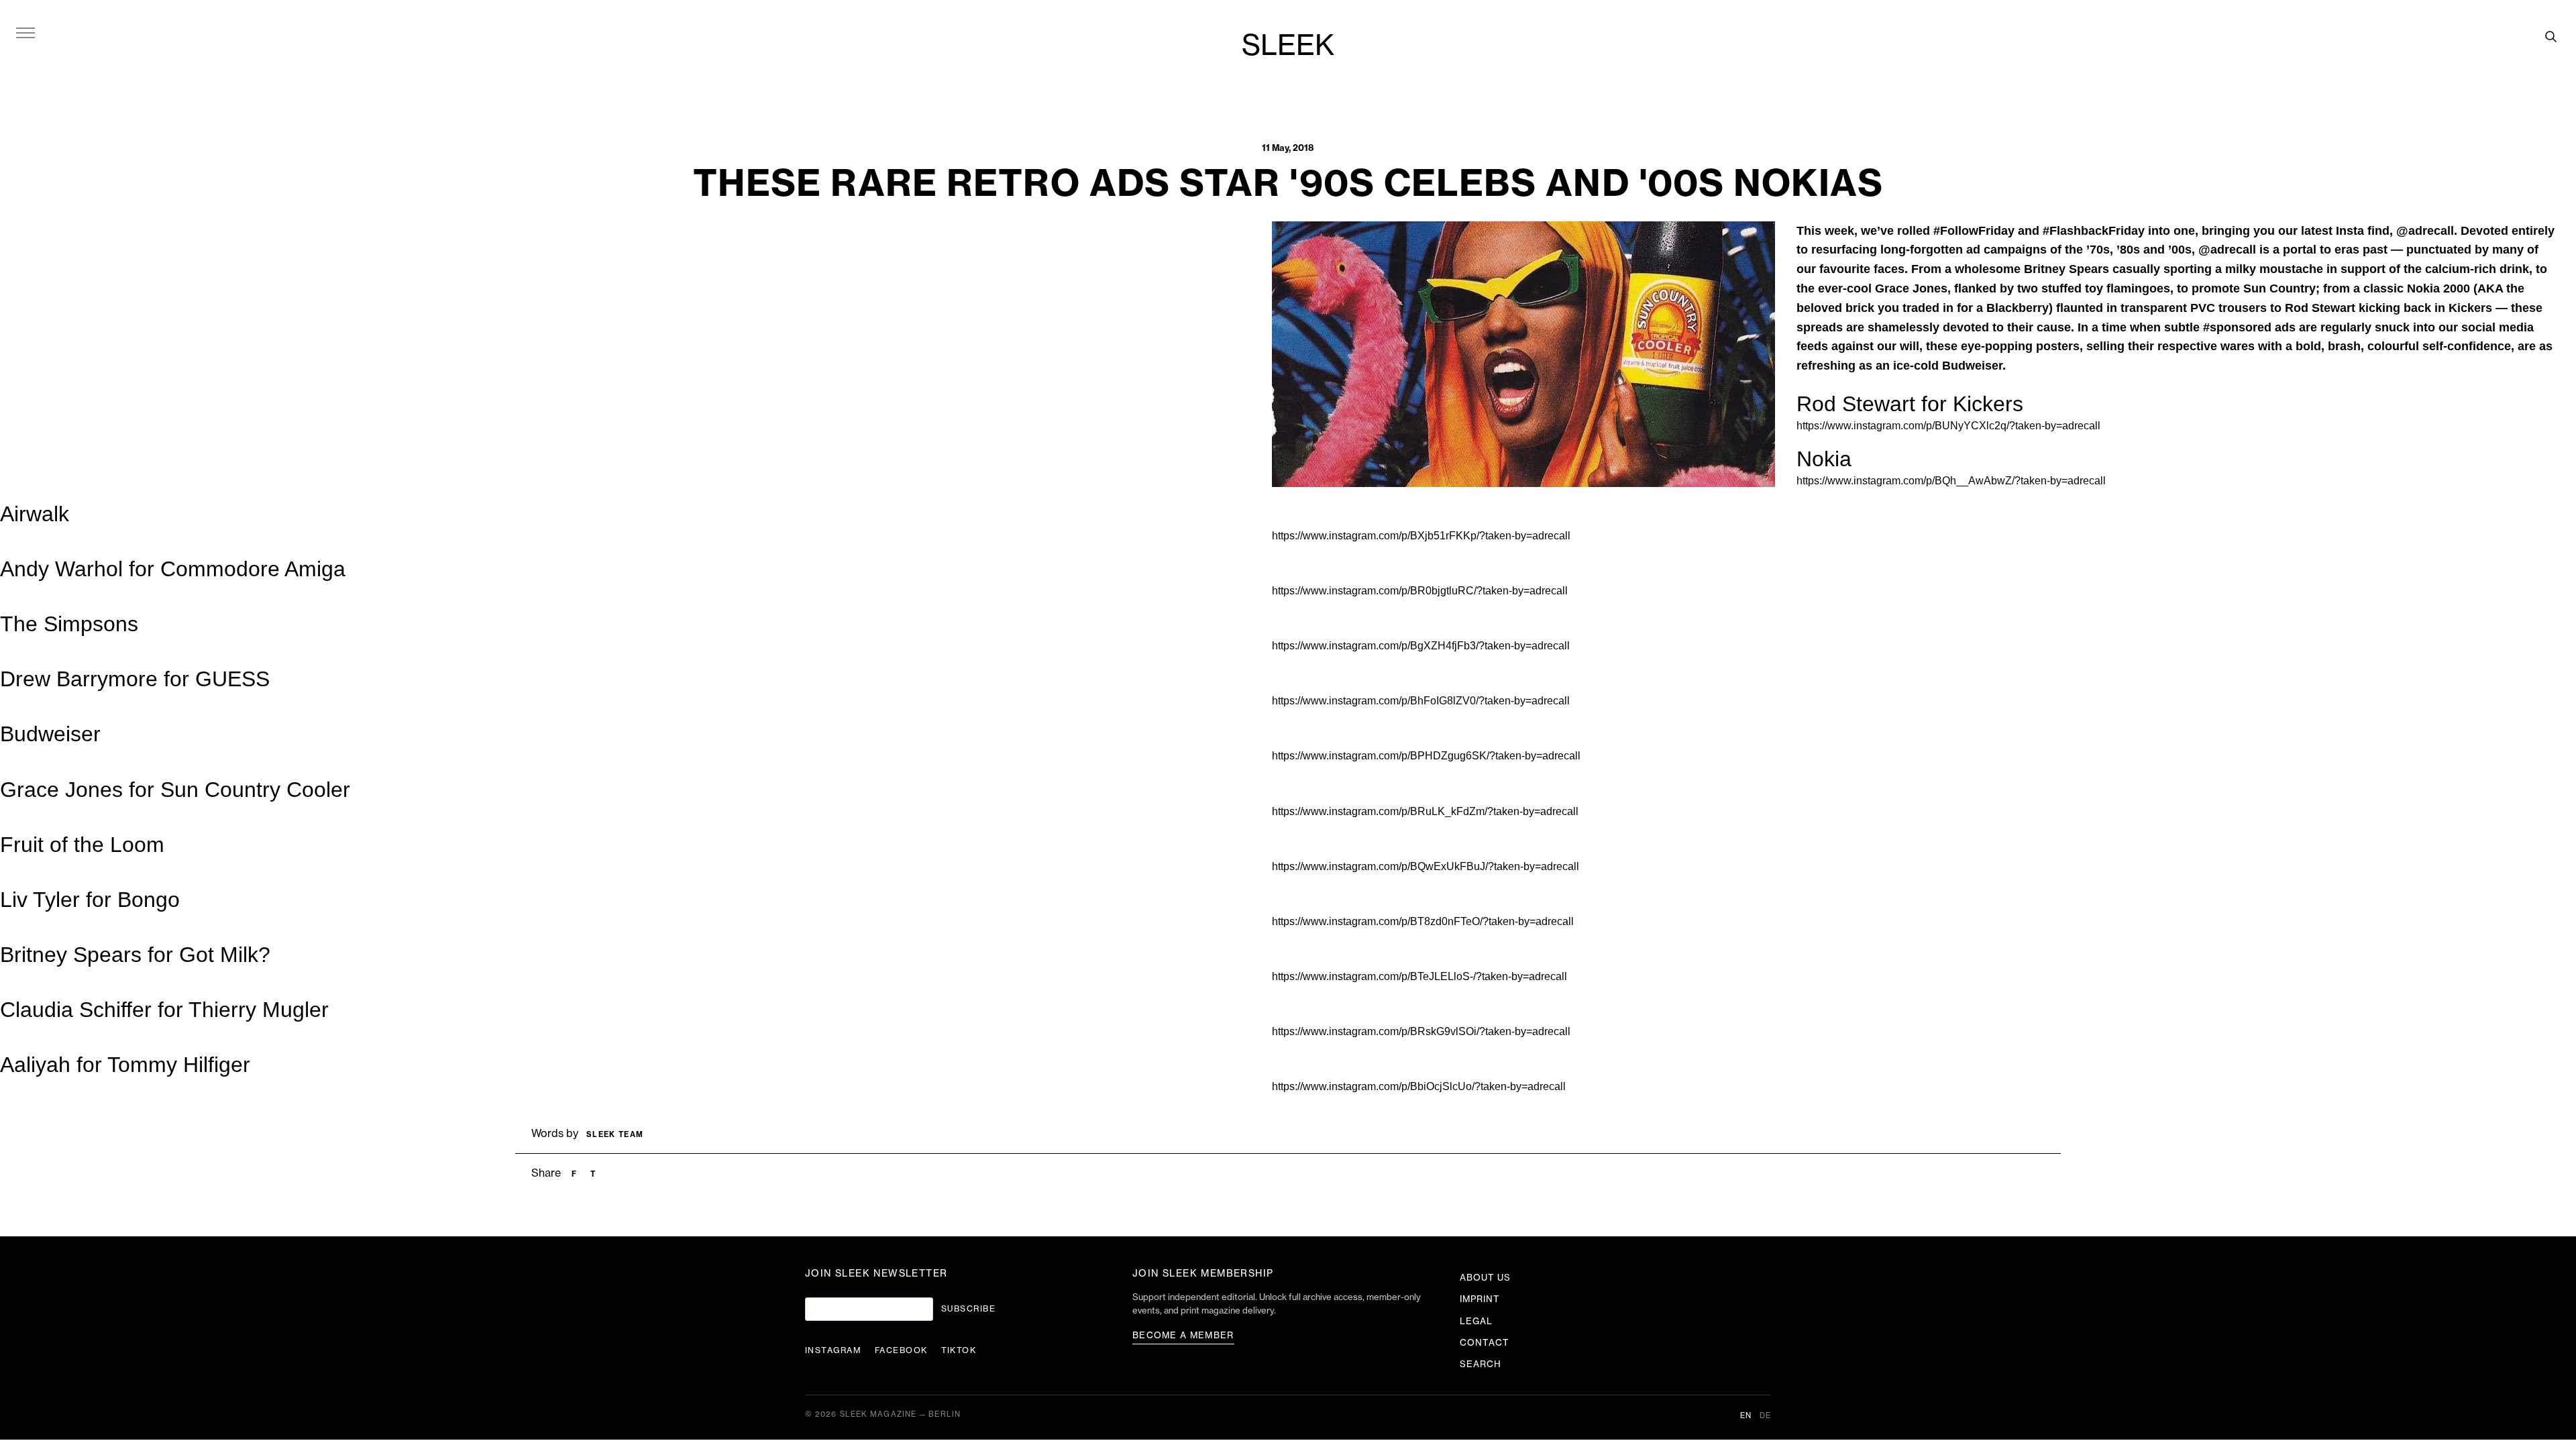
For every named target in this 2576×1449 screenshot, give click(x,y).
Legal (1476, 1321)
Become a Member (1183, 1335)
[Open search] (2551, 36)
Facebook (901, 1350)
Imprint (1480, 1299)
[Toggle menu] (25, 32)
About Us (1485, 1278)
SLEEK (1288, 46)
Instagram (833, 1350)
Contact (1485, 1343)
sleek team (615, 1135)
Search (1481, 1364)
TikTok (959, 1350)
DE (1765, 1416)
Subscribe (968, 1309)
